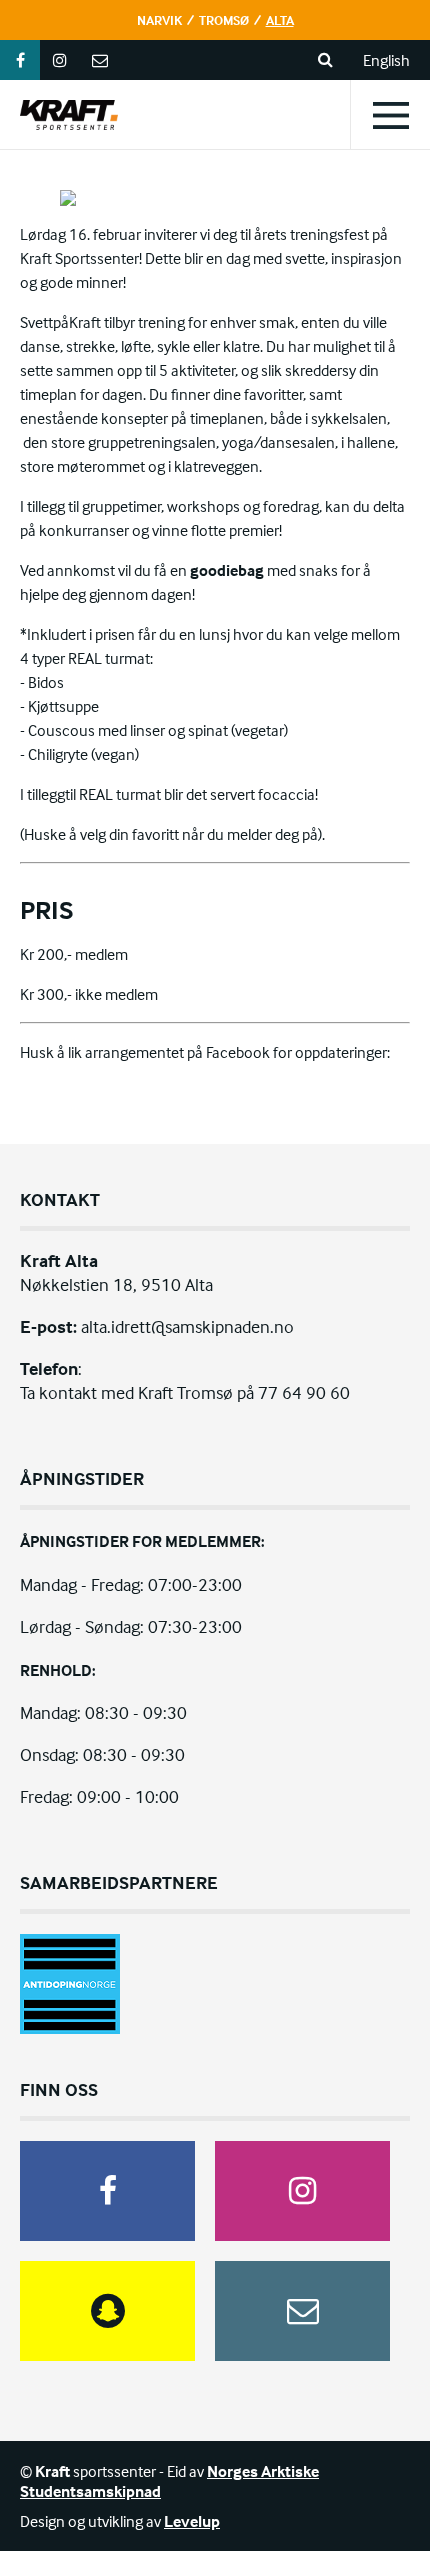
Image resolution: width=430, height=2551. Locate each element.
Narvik (159, 20)
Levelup (192, 2521)
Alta (280, 20)
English (386, 60)
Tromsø (224, 20)
